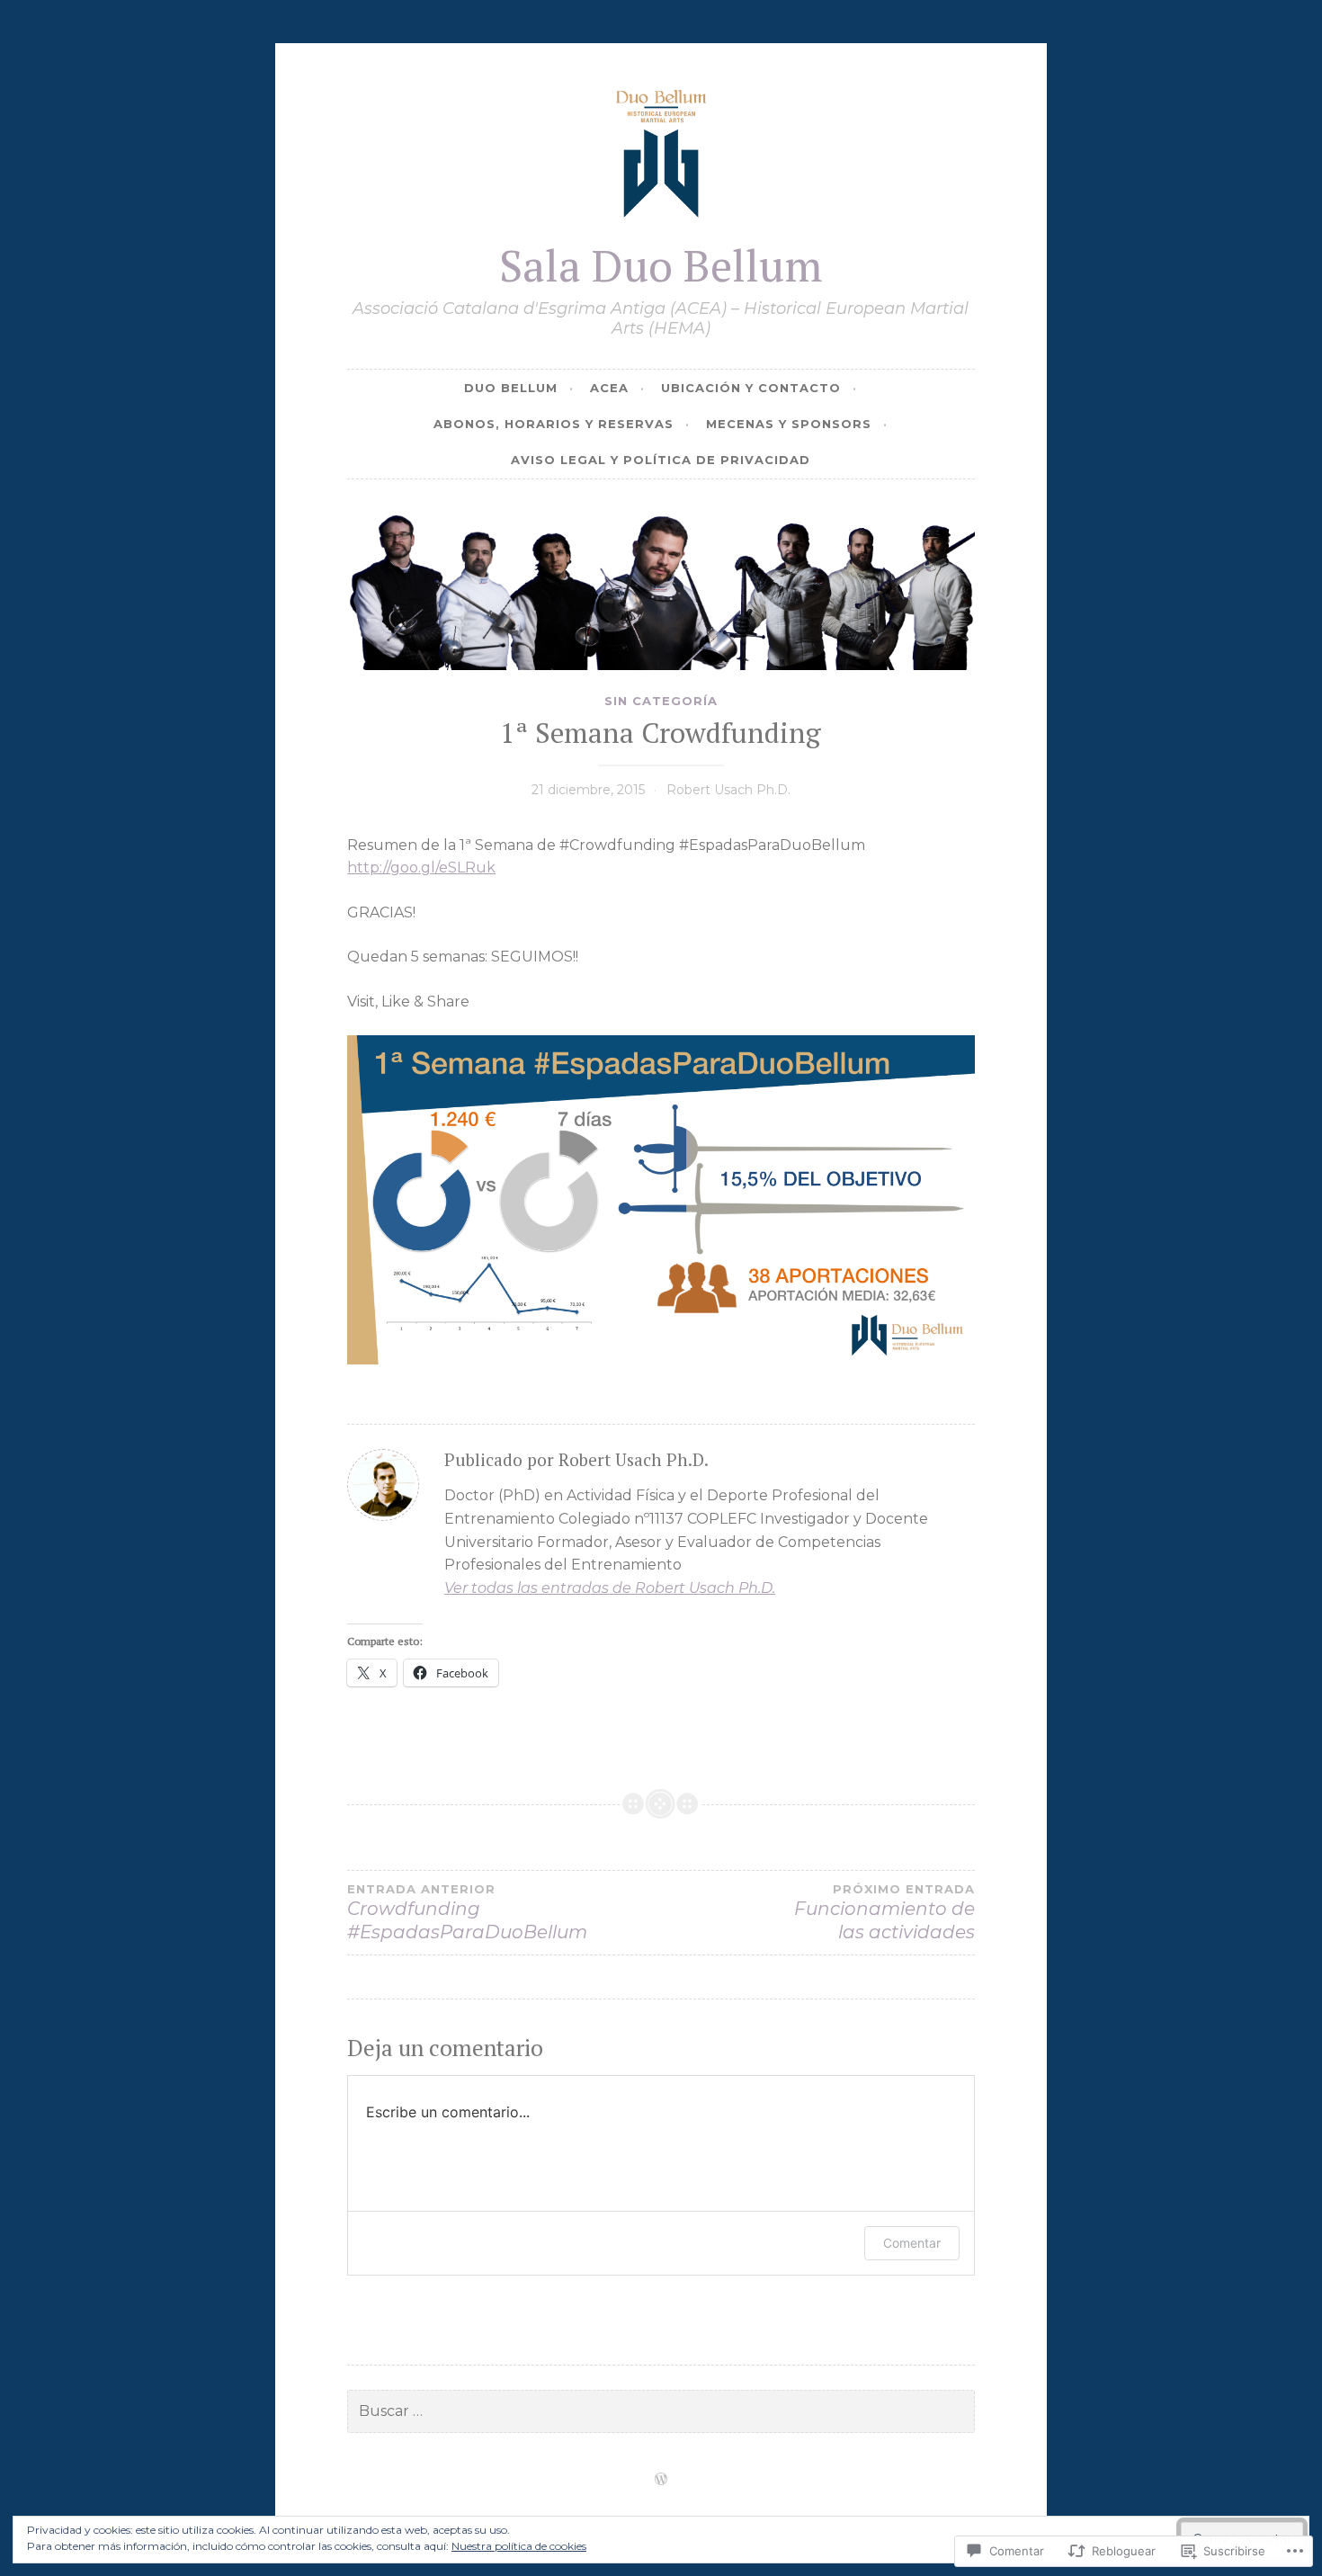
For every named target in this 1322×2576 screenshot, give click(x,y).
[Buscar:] (661, 2411)
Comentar (912, 2243)
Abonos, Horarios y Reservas (554, 424)
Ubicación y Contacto (751, 388)
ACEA (609, 388)
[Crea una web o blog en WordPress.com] (661, 2480)
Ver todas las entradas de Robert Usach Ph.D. (610, 1588)
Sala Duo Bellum (661, 265)
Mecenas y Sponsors (789, 424)
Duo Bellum (511, 388)
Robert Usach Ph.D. (728, 790)
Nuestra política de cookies (519, 2546)
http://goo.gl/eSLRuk (421, 868)
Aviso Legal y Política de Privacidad (661, 460)
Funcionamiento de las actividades (884, 1912)
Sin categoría (661, 701)
